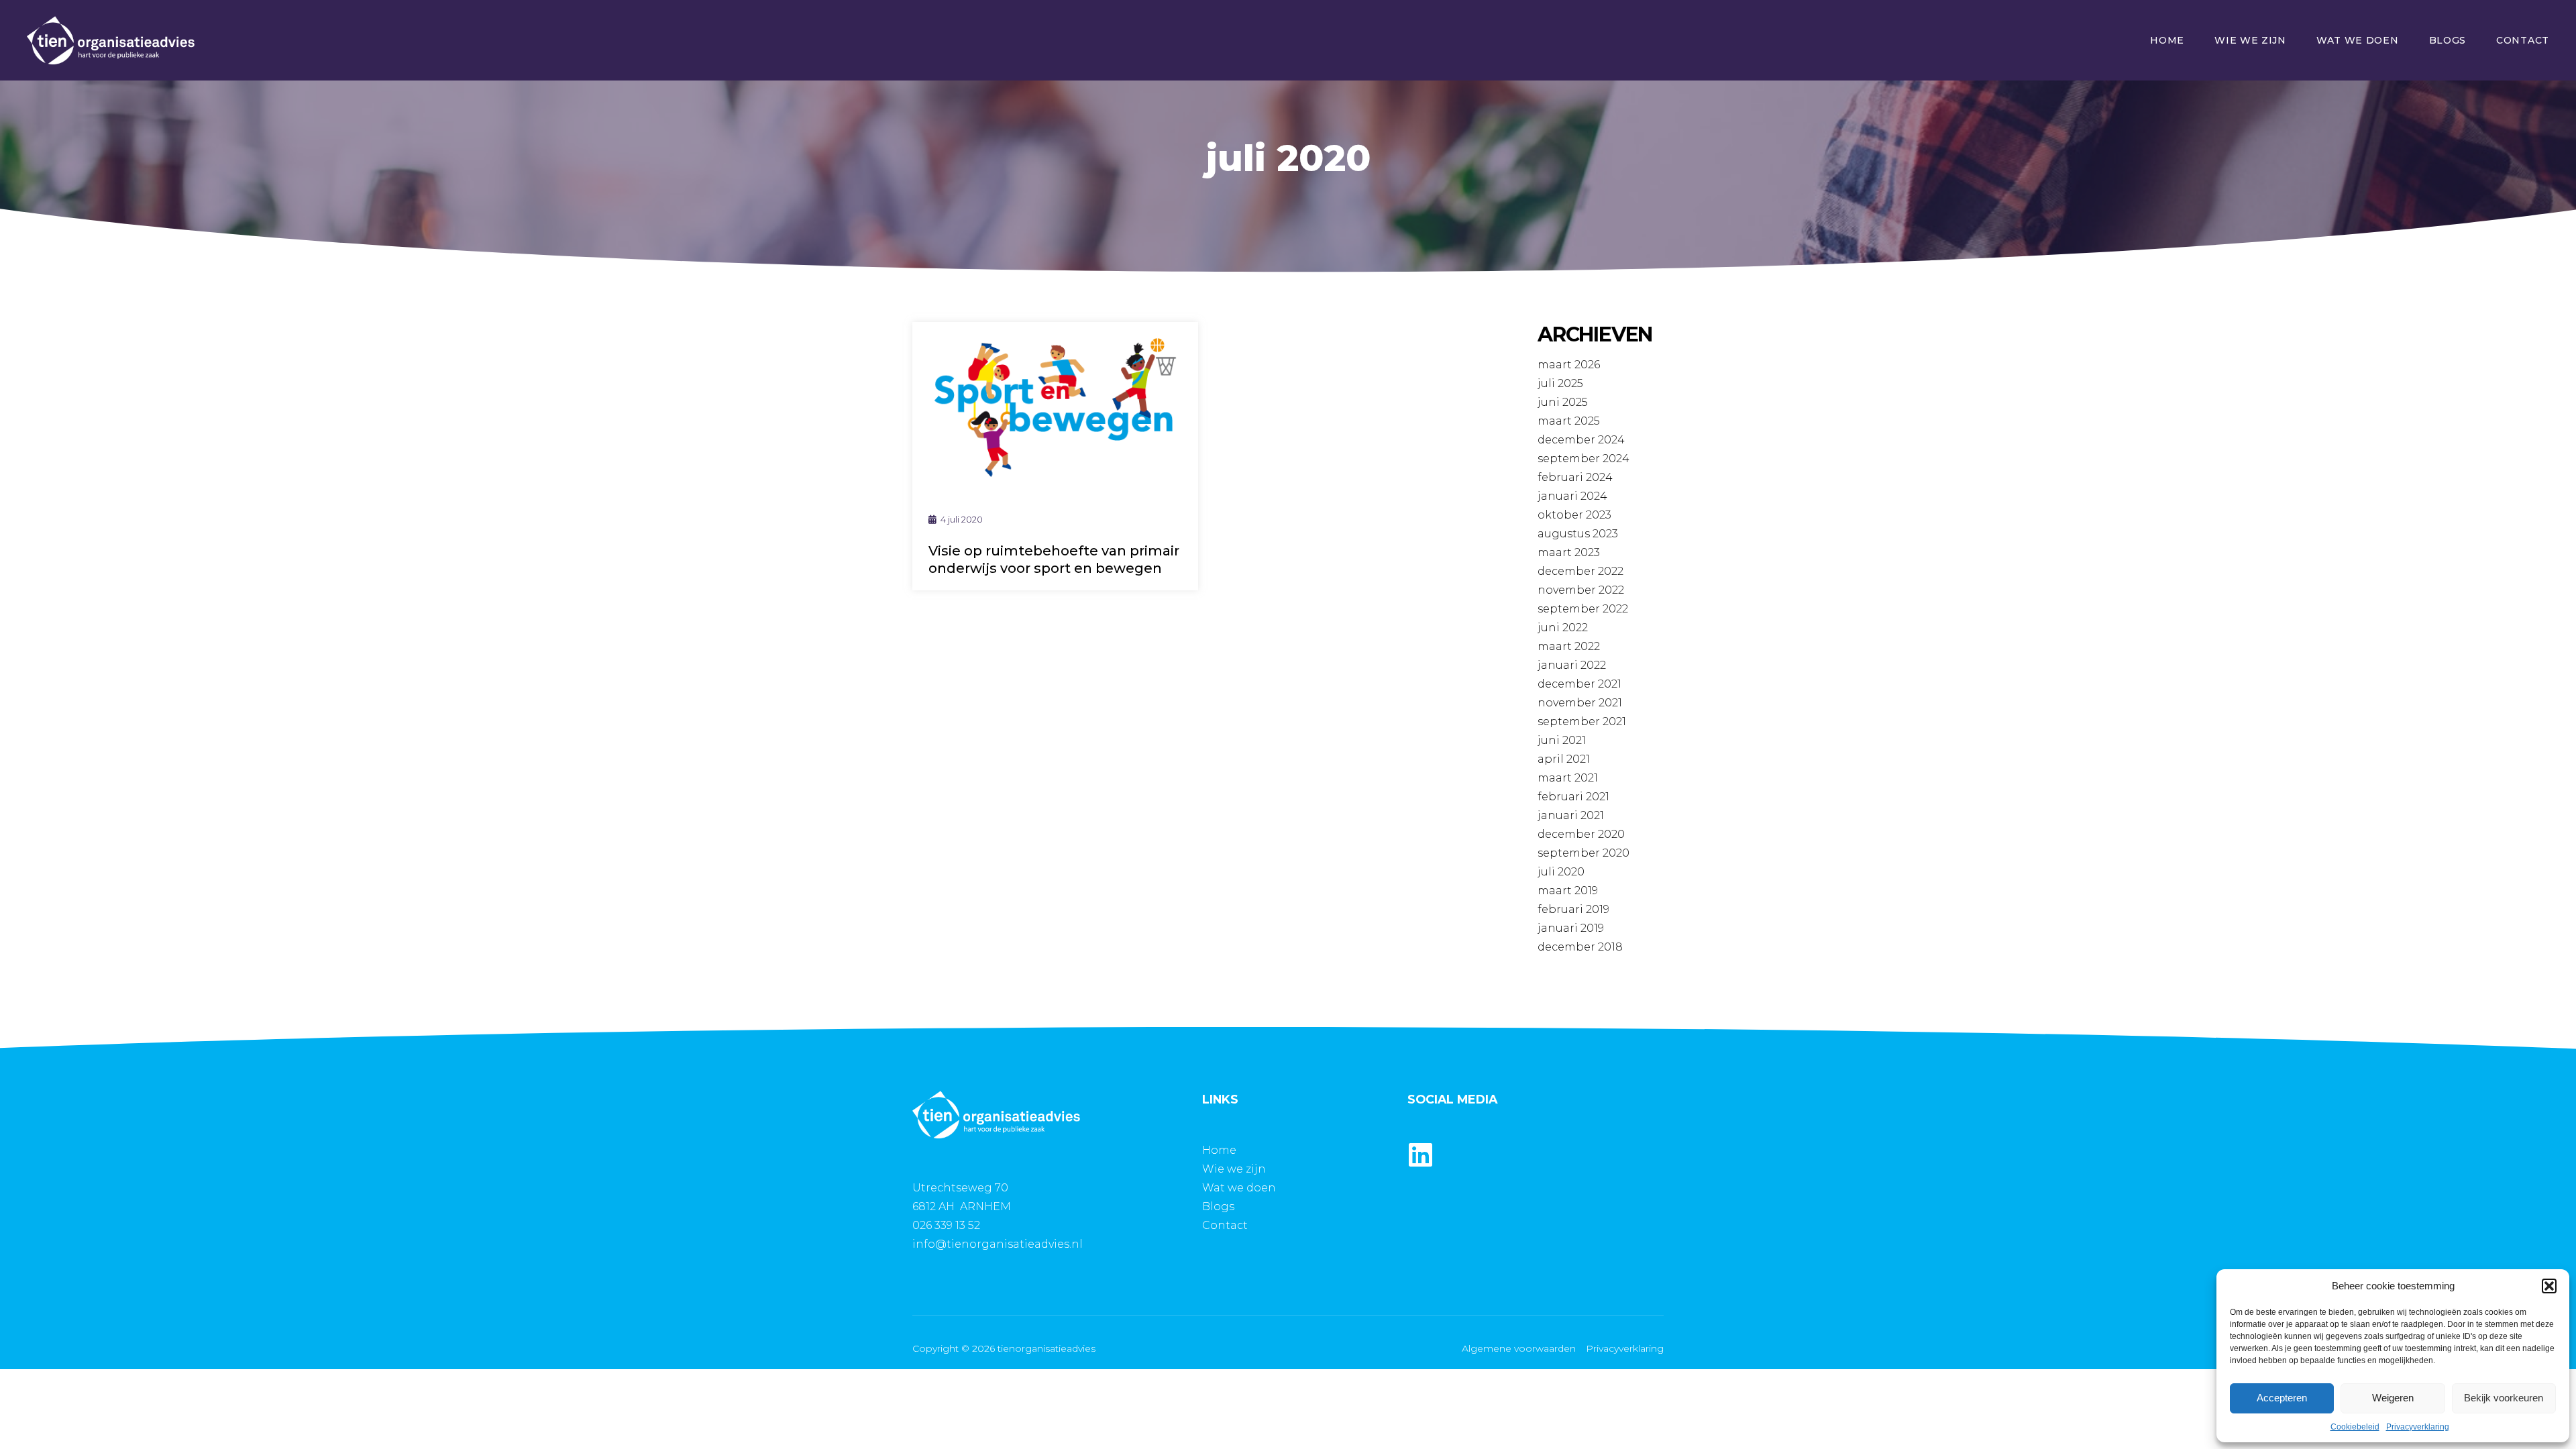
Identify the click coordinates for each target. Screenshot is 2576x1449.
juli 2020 (1561, 872)
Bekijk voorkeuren (2504, 1398)
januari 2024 (1572, 496)
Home (2167, 40)
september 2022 (1583, 609)
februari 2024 (1575, 477)
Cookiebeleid (2355, 1427)
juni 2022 (1563, 628)
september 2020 (1584, 853)
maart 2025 (1569, 421)
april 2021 (1564, 759)
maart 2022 (1569, 646)
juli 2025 (1560, 383)
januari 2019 (1571, 928)
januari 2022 (1572, 665)
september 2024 (1584, 459)
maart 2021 (1568, 778)
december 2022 (1580, 571)
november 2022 (1581, 590)
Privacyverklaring (2418, 1427)
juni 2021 (1562, 740)
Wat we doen (2358, 40)
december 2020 (1581, 834)
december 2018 (1580, 947)
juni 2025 (1563, 402)
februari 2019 (1573, 909)
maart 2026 (1569, 365)
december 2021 (1579, 684)
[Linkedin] (1421, 1155)
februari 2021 (1573, 797)
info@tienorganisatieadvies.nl (998, 1244)
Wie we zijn (2250, 40)
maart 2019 (1568, 891)
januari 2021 (1571, 815)
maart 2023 (1569, 552)
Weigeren (2393, 1398)
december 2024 (1581, 440)
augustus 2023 (1578, 534)
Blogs (2448, 40)
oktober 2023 (1574, 515)
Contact (2523, 40)
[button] (2549, 1286)
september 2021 (1582, 721)
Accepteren (2282, 1398)
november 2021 (1580, 703)
